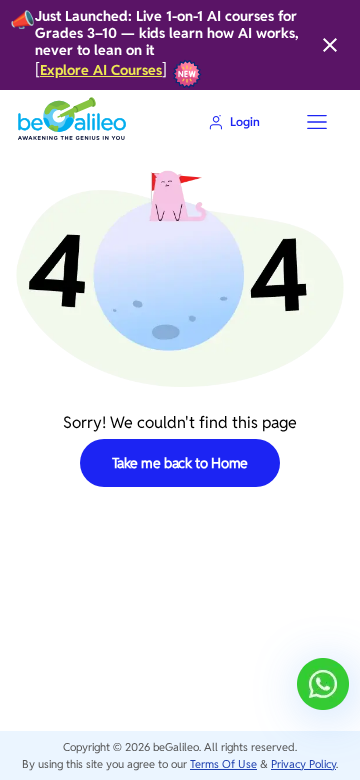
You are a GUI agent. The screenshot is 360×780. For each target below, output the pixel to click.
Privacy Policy (303, 764)
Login (245, 121)
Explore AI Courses (101, 70)
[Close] (330, 45)
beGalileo (176, 747)
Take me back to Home (180, 463)
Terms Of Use (223, 764)
